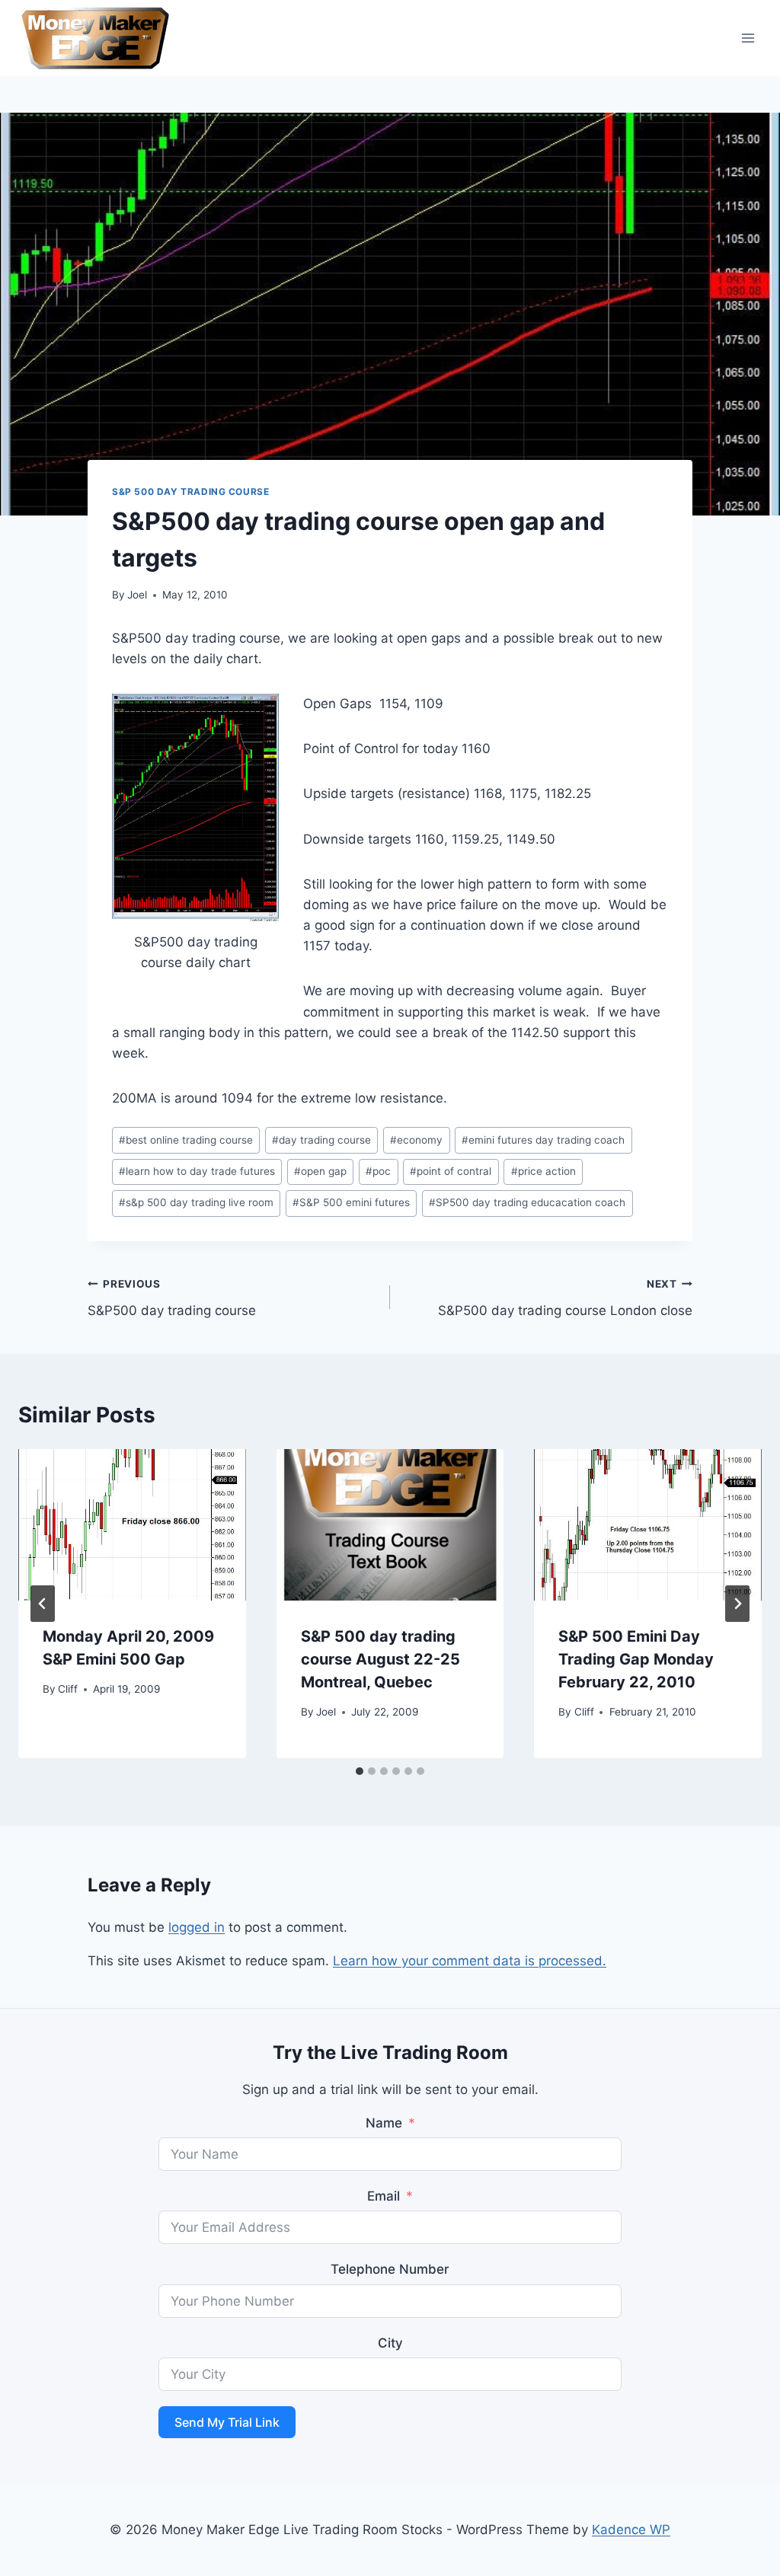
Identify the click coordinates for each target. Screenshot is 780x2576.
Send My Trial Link (227, 2422)
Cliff (68, 1689)
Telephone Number (390, 2269)
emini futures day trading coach (543, 1140)
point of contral (451, 1171)
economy (416, 1140)
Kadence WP (631, 2530)
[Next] (737, 1604)
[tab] (360, 1771)
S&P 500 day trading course (190, 492)
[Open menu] (748, 38)
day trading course (321, 1140)
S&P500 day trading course (172, 1298)
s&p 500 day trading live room (196, 1202)
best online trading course (186, 1140)
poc (378, 1171)
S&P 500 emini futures (351, 1202)
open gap (320, 1171)
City (390, 2343)
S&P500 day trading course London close (565, 1298)
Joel (137, 595)
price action (543, 1171)
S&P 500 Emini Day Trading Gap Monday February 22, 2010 (636, 1659)
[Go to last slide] (43, 1604)
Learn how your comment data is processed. (470, 1961)
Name (384, 2123)
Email (384, 2196)
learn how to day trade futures (197, 1171)
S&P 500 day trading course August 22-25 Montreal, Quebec (380, 1659)
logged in (197, 1927)
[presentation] (132, 1525)
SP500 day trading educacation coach (527, 1202)
